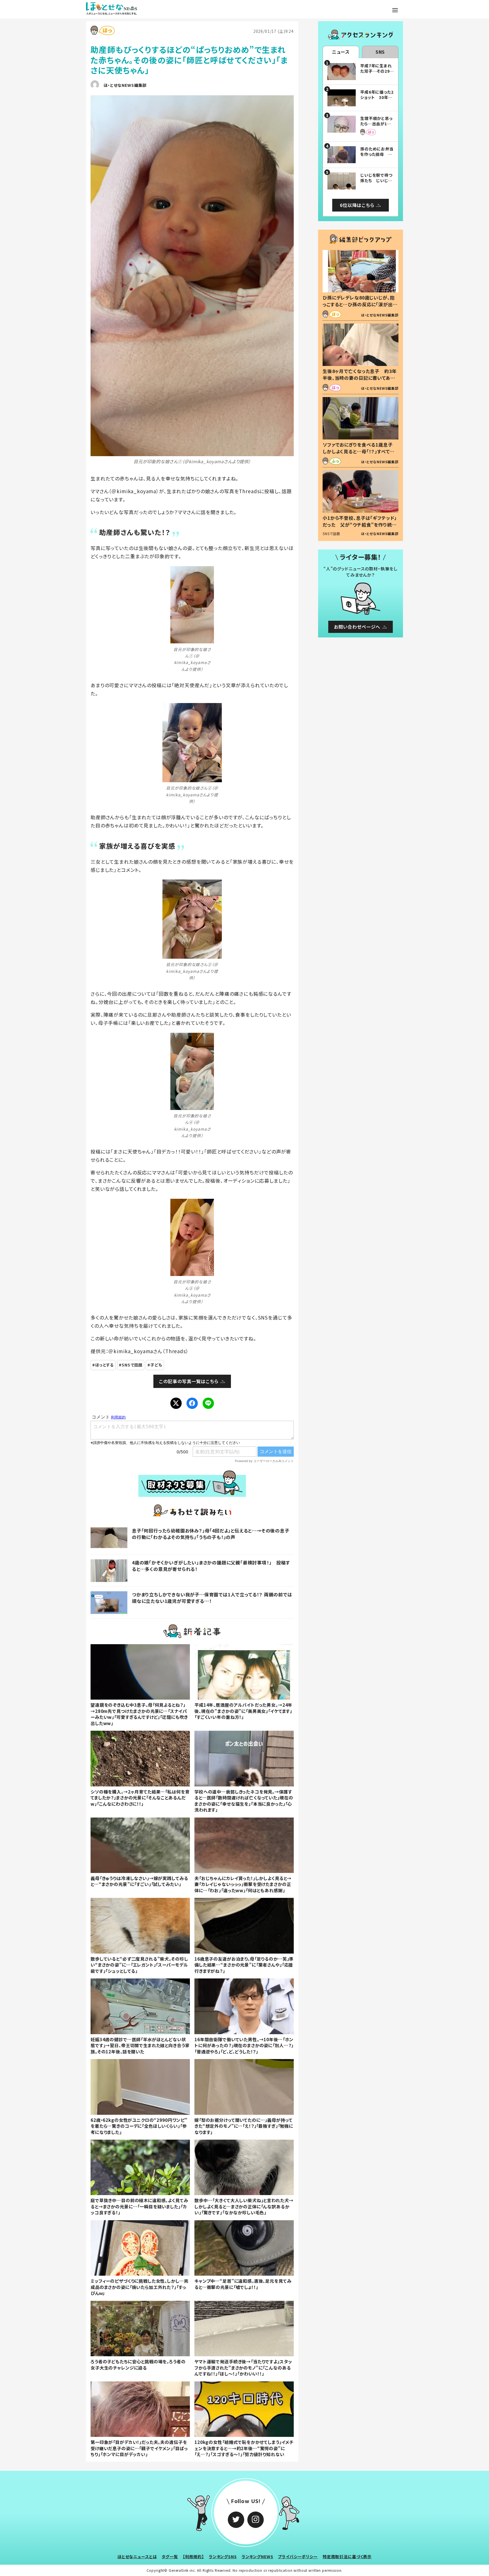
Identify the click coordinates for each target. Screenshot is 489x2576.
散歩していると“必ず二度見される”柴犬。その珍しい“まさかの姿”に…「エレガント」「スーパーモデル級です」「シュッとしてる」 (139, 1965)
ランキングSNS (223, 2556)
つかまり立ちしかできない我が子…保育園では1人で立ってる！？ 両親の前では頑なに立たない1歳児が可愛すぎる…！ (212, 1598)
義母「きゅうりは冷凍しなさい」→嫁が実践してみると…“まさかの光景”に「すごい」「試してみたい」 (139, 1881)
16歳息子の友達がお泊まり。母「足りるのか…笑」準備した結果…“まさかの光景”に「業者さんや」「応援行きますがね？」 (244, 1965)
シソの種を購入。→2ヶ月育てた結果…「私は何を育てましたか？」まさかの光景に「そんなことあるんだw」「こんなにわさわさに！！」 (140, 1798)
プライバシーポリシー (298, 2556)
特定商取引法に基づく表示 (347, 2556)
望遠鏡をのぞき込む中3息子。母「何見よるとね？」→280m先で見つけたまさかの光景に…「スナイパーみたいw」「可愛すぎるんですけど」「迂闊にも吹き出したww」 (139, 1714)
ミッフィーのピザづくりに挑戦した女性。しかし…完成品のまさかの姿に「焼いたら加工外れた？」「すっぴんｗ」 (139, 2287)
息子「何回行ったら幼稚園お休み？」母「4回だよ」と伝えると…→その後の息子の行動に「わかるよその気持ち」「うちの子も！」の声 (211, 1534)
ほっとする (105, 1365)
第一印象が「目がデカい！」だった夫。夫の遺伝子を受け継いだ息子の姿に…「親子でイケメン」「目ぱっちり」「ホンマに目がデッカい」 (139, 2448)
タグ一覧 (170, 2556)
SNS (380, 52)
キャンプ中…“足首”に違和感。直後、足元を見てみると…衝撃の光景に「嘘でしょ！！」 (243, 2284)
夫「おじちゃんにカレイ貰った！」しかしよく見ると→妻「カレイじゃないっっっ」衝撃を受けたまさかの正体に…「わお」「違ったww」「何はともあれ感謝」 (243, 1884)
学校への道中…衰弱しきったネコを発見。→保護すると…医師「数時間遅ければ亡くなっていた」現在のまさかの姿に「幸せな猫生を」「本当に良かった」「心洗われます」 (244, 1801)
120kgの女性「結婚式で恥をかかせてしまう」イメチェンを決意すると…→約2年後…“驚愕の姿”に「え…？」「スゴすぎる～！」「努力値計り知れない (244, 2448)
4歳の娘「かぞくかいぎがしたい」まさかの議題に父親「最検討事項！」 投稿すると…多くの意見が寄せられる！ (211, 1566)
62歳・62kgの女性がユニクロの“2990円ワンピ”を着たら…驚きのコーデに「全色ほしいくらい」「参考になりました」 (139, 2126)
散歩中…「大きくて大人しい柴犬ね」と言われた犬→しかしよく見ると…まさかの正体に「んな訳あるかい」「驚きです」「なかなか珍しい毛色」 (244, 2206)
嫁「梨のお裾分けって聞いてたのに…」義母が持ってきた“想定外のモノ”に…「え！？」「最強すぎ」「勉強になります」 (244, 2126)
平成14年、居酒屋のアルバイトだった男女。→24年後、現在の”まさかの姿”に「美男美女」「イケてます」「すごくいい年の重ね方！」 (243, 1711)
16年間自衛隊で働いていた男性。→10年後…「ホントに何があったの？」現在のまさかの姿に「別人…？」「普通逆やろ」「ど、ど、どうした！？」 (244, 2045)
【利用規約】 (193, 2556)
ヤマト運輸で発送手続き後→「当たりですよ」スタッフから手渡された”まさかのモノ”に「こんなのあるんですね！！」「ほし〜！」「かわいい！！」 (243, 2367)
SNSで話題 (132, 1365)
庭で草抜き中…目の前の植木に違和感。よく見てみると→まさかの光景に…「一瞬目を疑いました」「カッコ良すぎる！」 (139, 2206)
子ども (156, 1365)
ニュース (341, 52)
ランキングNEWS (258, 2556)
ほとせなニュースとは (137, 2556)
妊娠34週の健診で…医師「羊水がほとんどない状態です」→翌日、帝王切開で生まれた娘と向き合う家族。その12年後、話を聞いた (140, 2045)
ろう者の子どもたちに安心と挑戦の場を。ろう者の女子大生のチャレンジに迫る (138, 2364)
